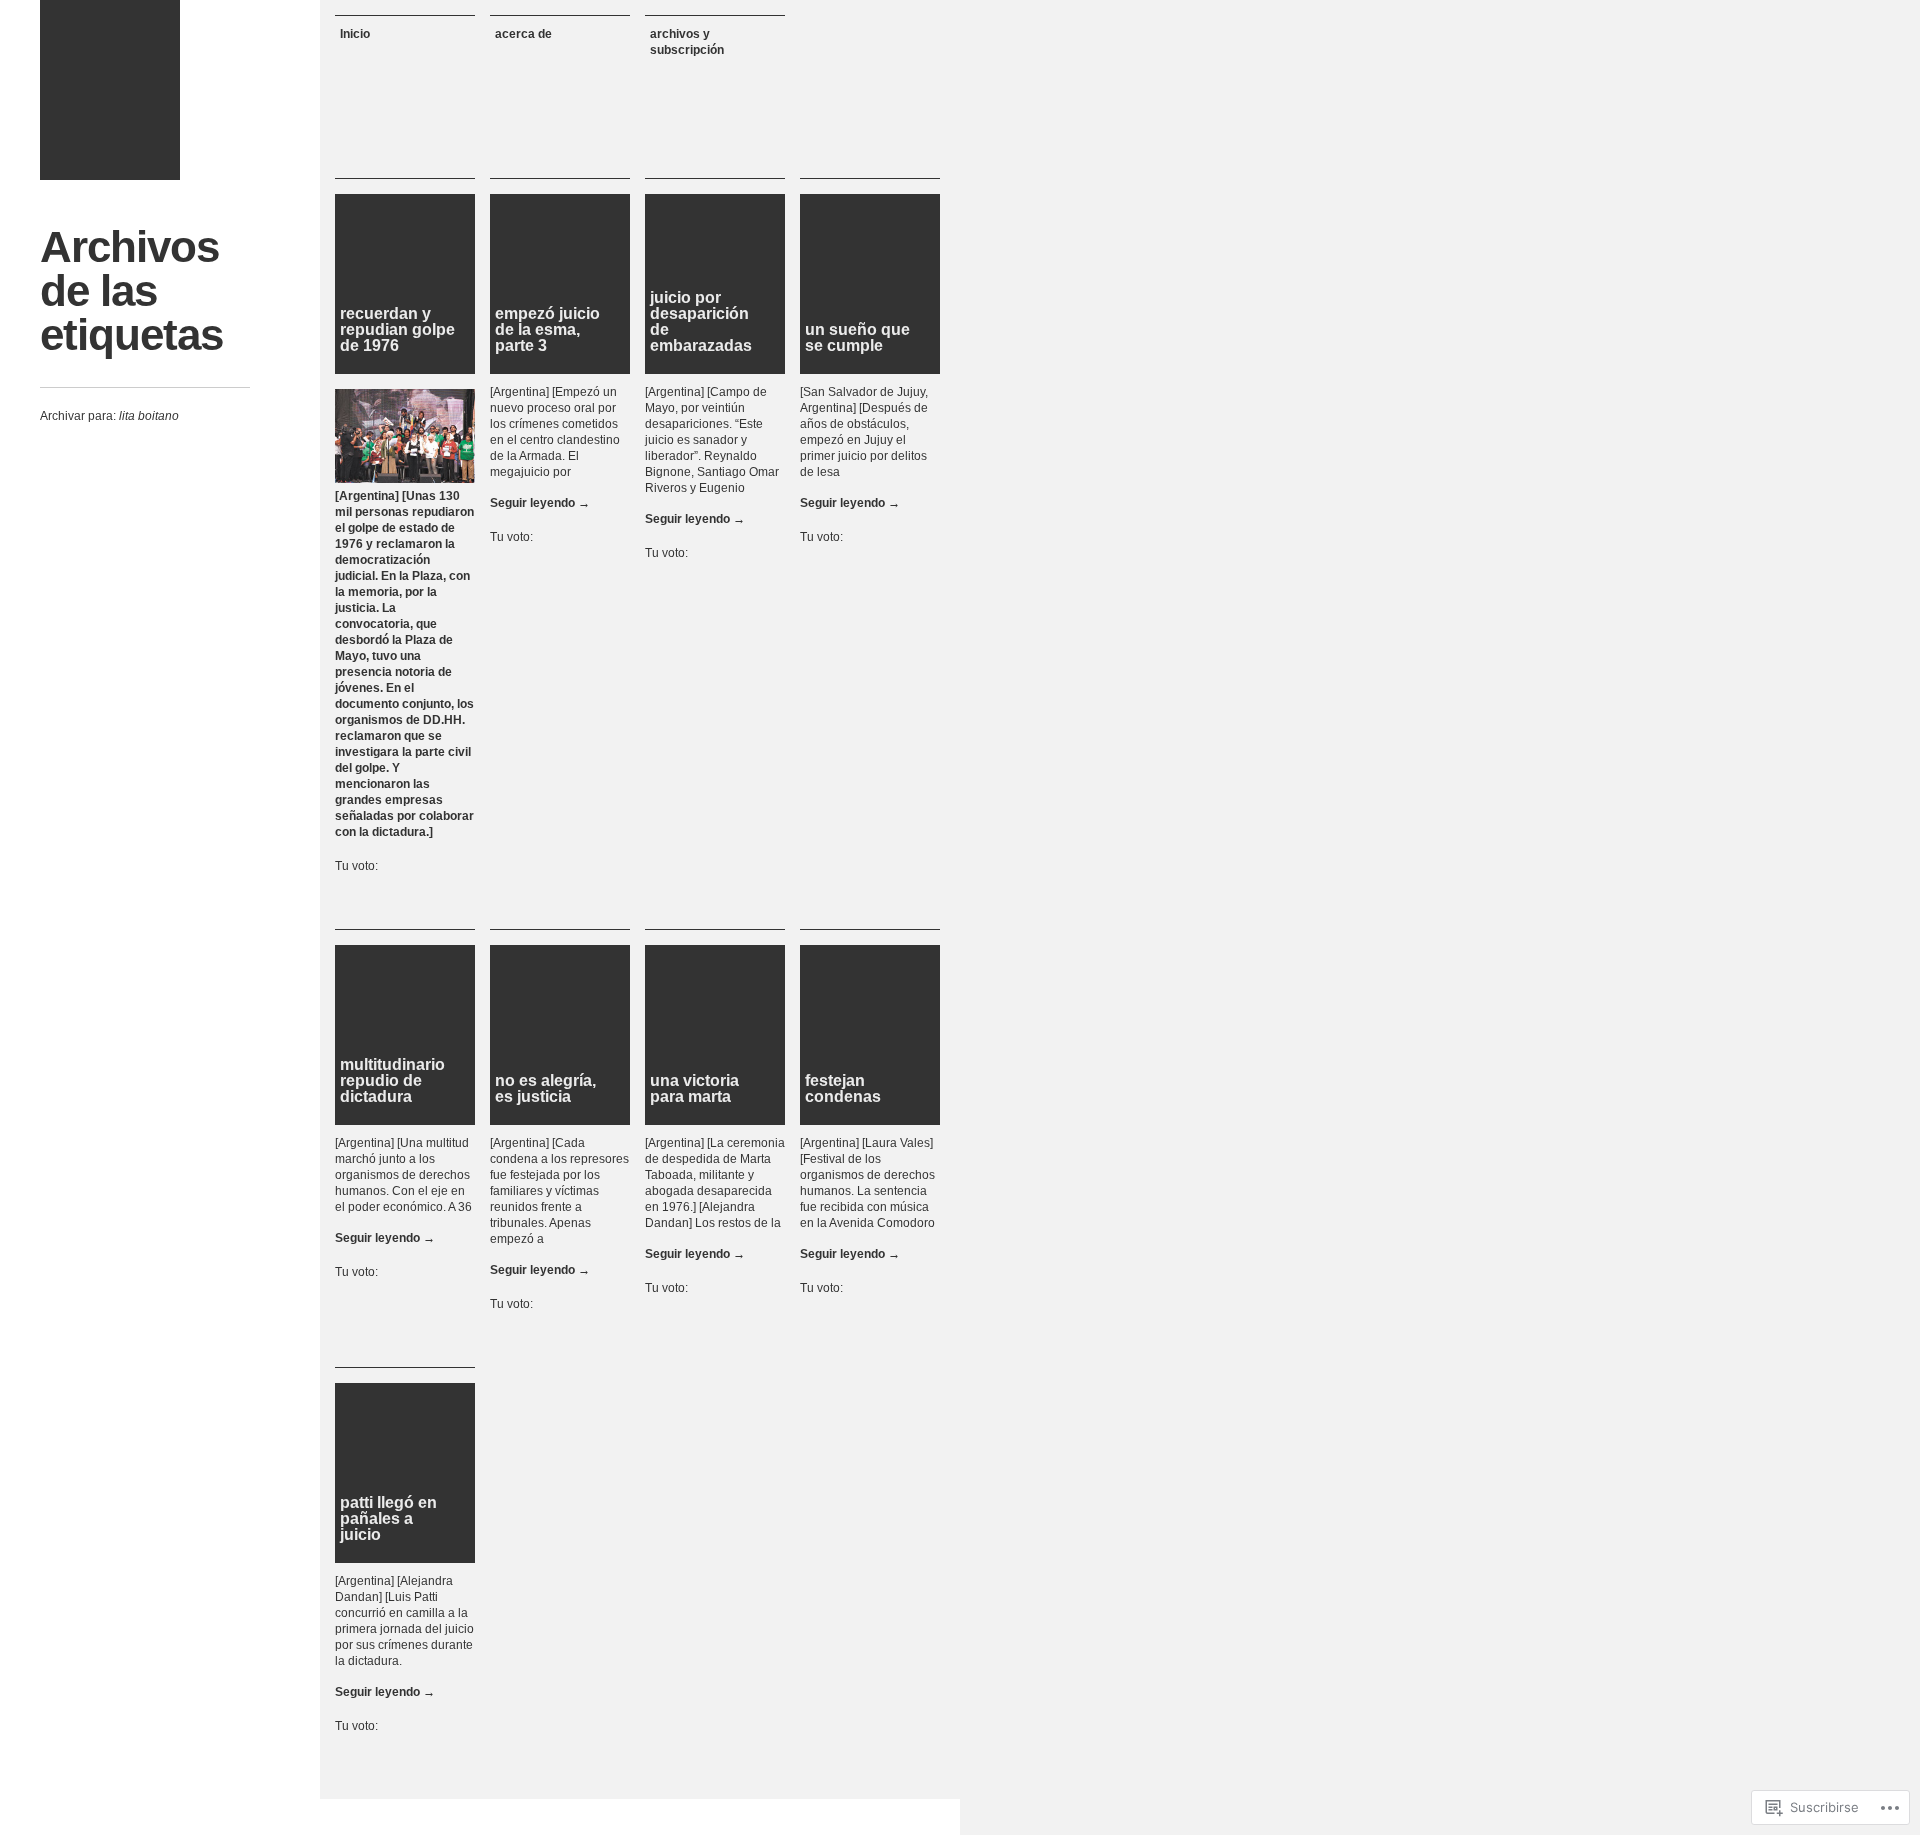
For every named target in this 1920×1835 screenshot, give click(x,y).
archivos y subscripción (687, 42)
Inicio (355, 34)
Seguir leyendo (540, 503)
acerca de (523, 34)
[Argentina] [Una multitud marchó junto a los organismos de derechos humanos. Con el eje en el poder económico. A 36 (403, 1175)
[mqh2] (110, 90)
